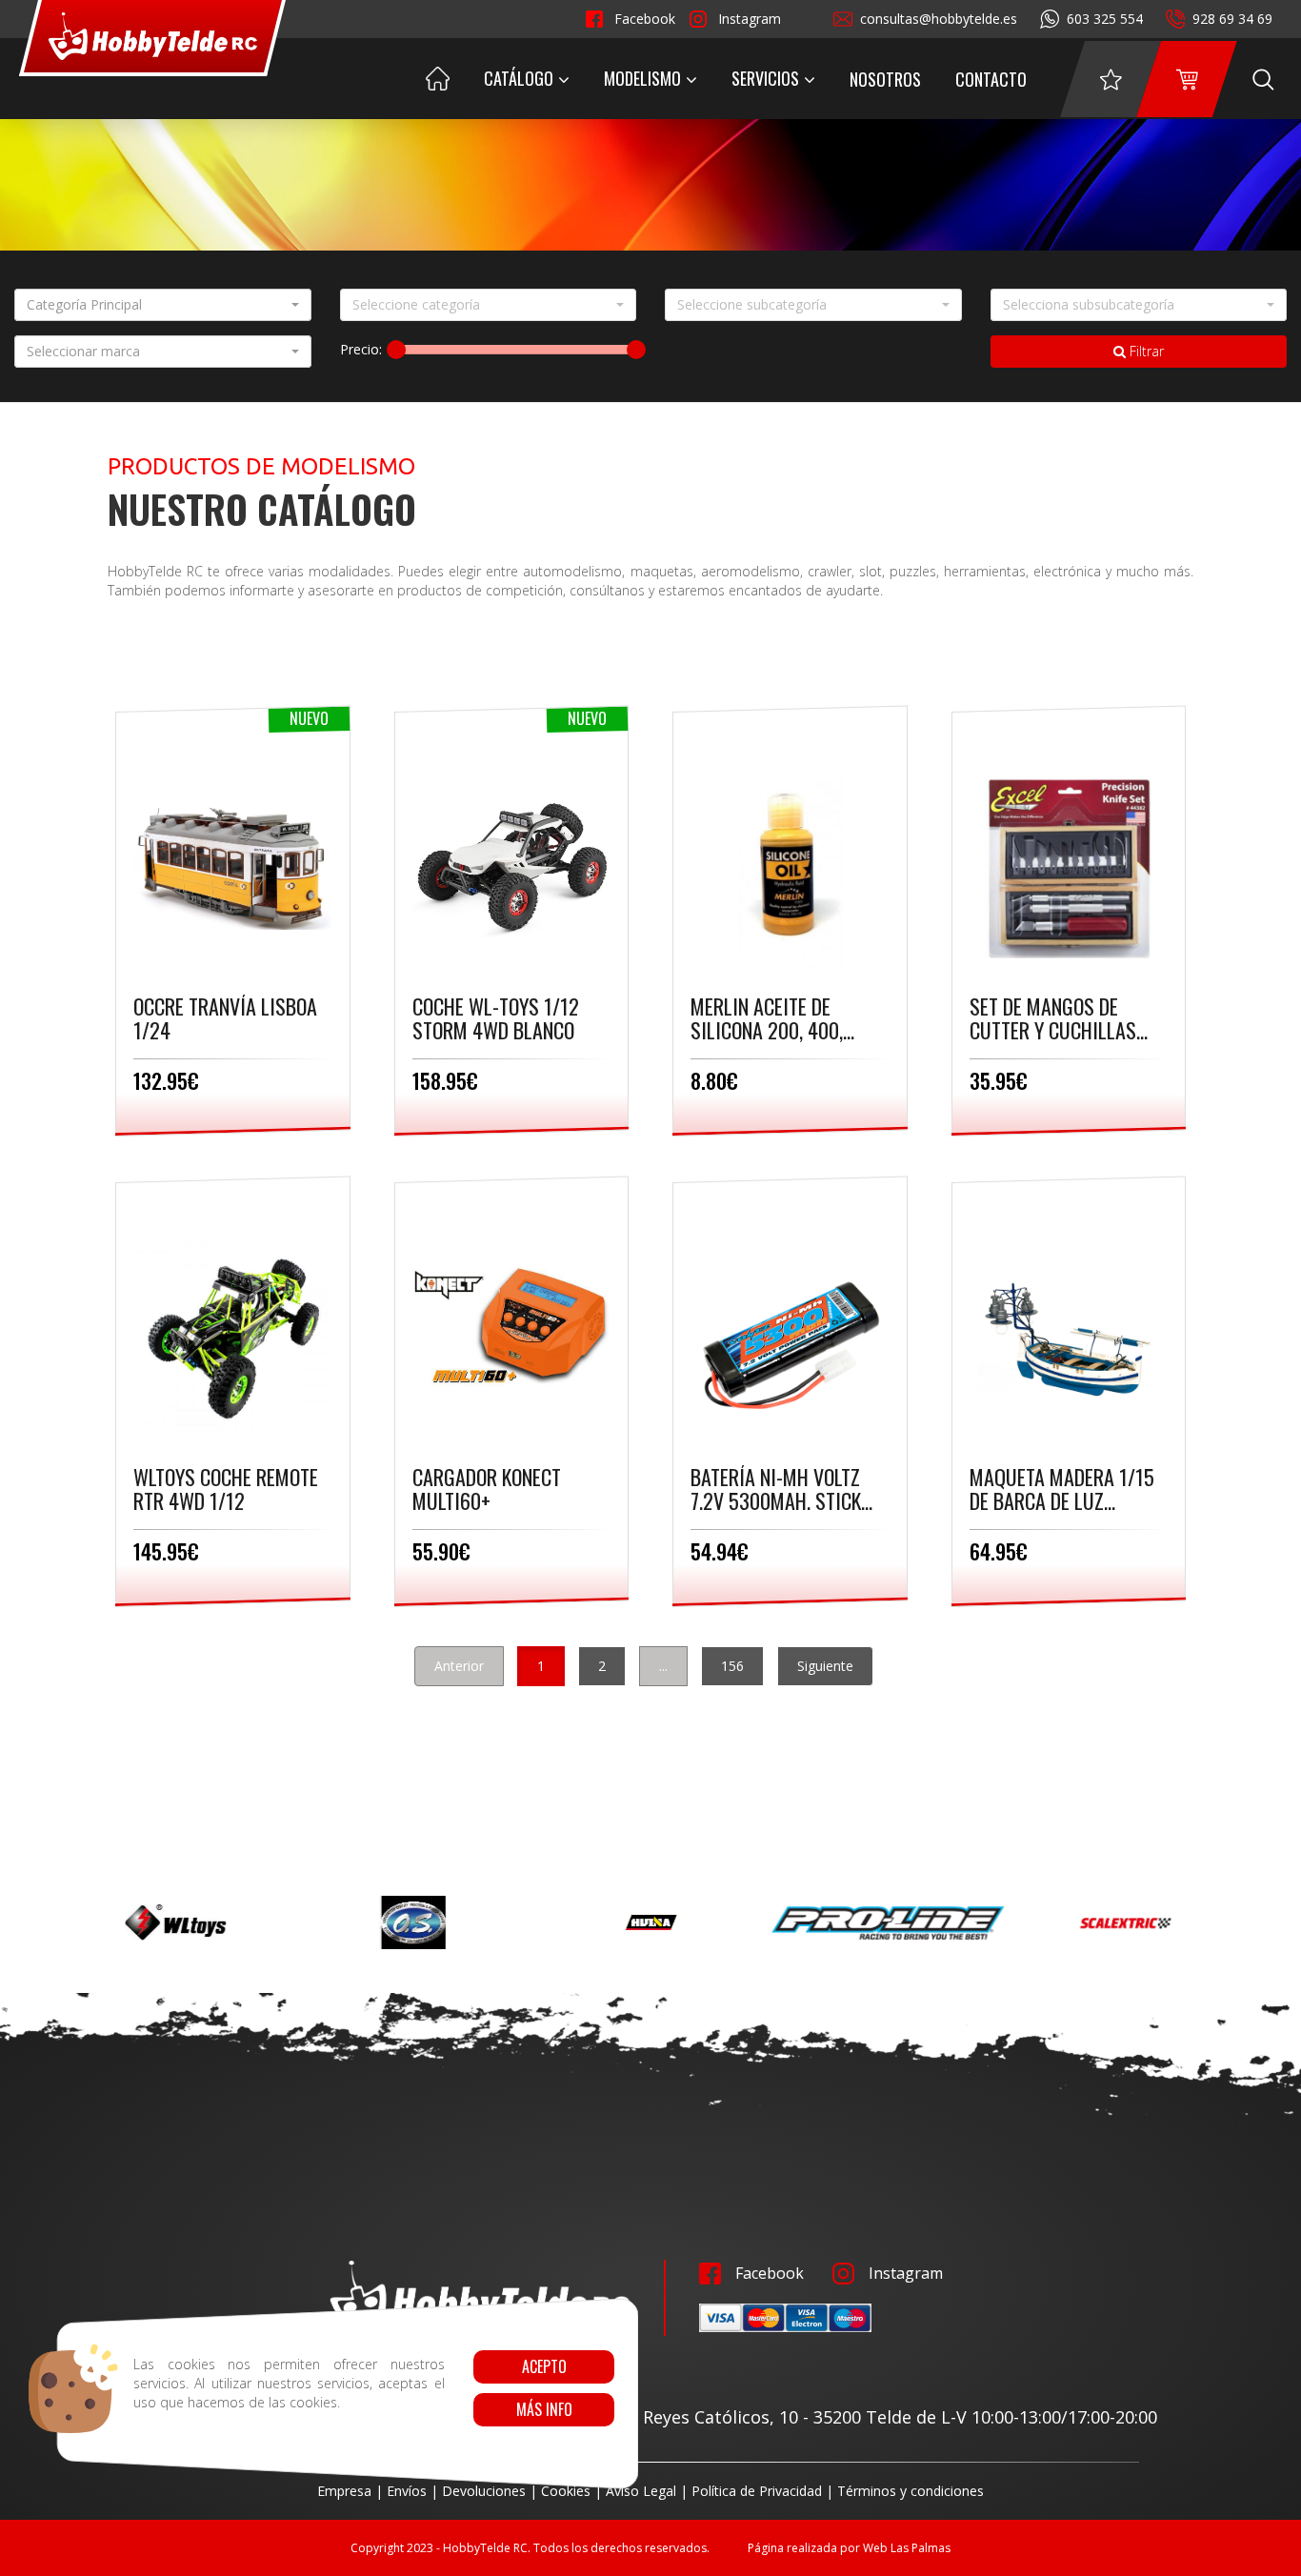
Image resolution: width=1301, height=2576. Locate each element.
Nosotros (885, 79)
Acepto (543, 2366)
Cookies (566, 2491)
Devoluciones (484, 2491)
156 (732, 1666)
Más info (543, 2409)
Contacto (991, 79)
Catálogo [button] (519, 78)
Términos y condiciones (911, 2491)
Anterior (459, 1666)
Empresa (344, 2491)
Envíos (407, 2491)
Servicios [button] (765, 78)
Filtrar (1145, 351)
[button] (163, 305)
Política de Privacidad (757, 2491)
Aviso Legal (641, 2491)
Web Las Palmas (907, 2548)
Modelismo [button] (642, 78)
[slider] (396, 350)
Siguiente (825, 1666)
